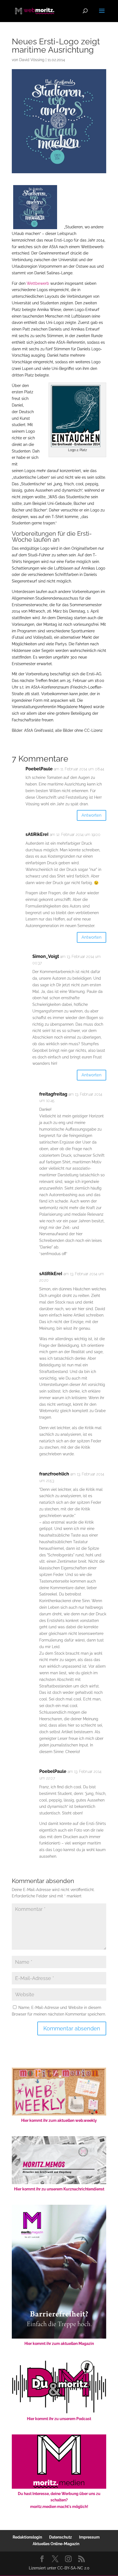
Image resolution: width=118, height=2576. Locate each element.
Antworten (92, 815)
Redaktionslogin (27, 2537)
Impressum (89, 2537)
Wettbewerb (38, 283)
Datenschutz (61, 2537)
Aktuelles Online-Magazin (56, 2544)
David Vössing (32, 60)
